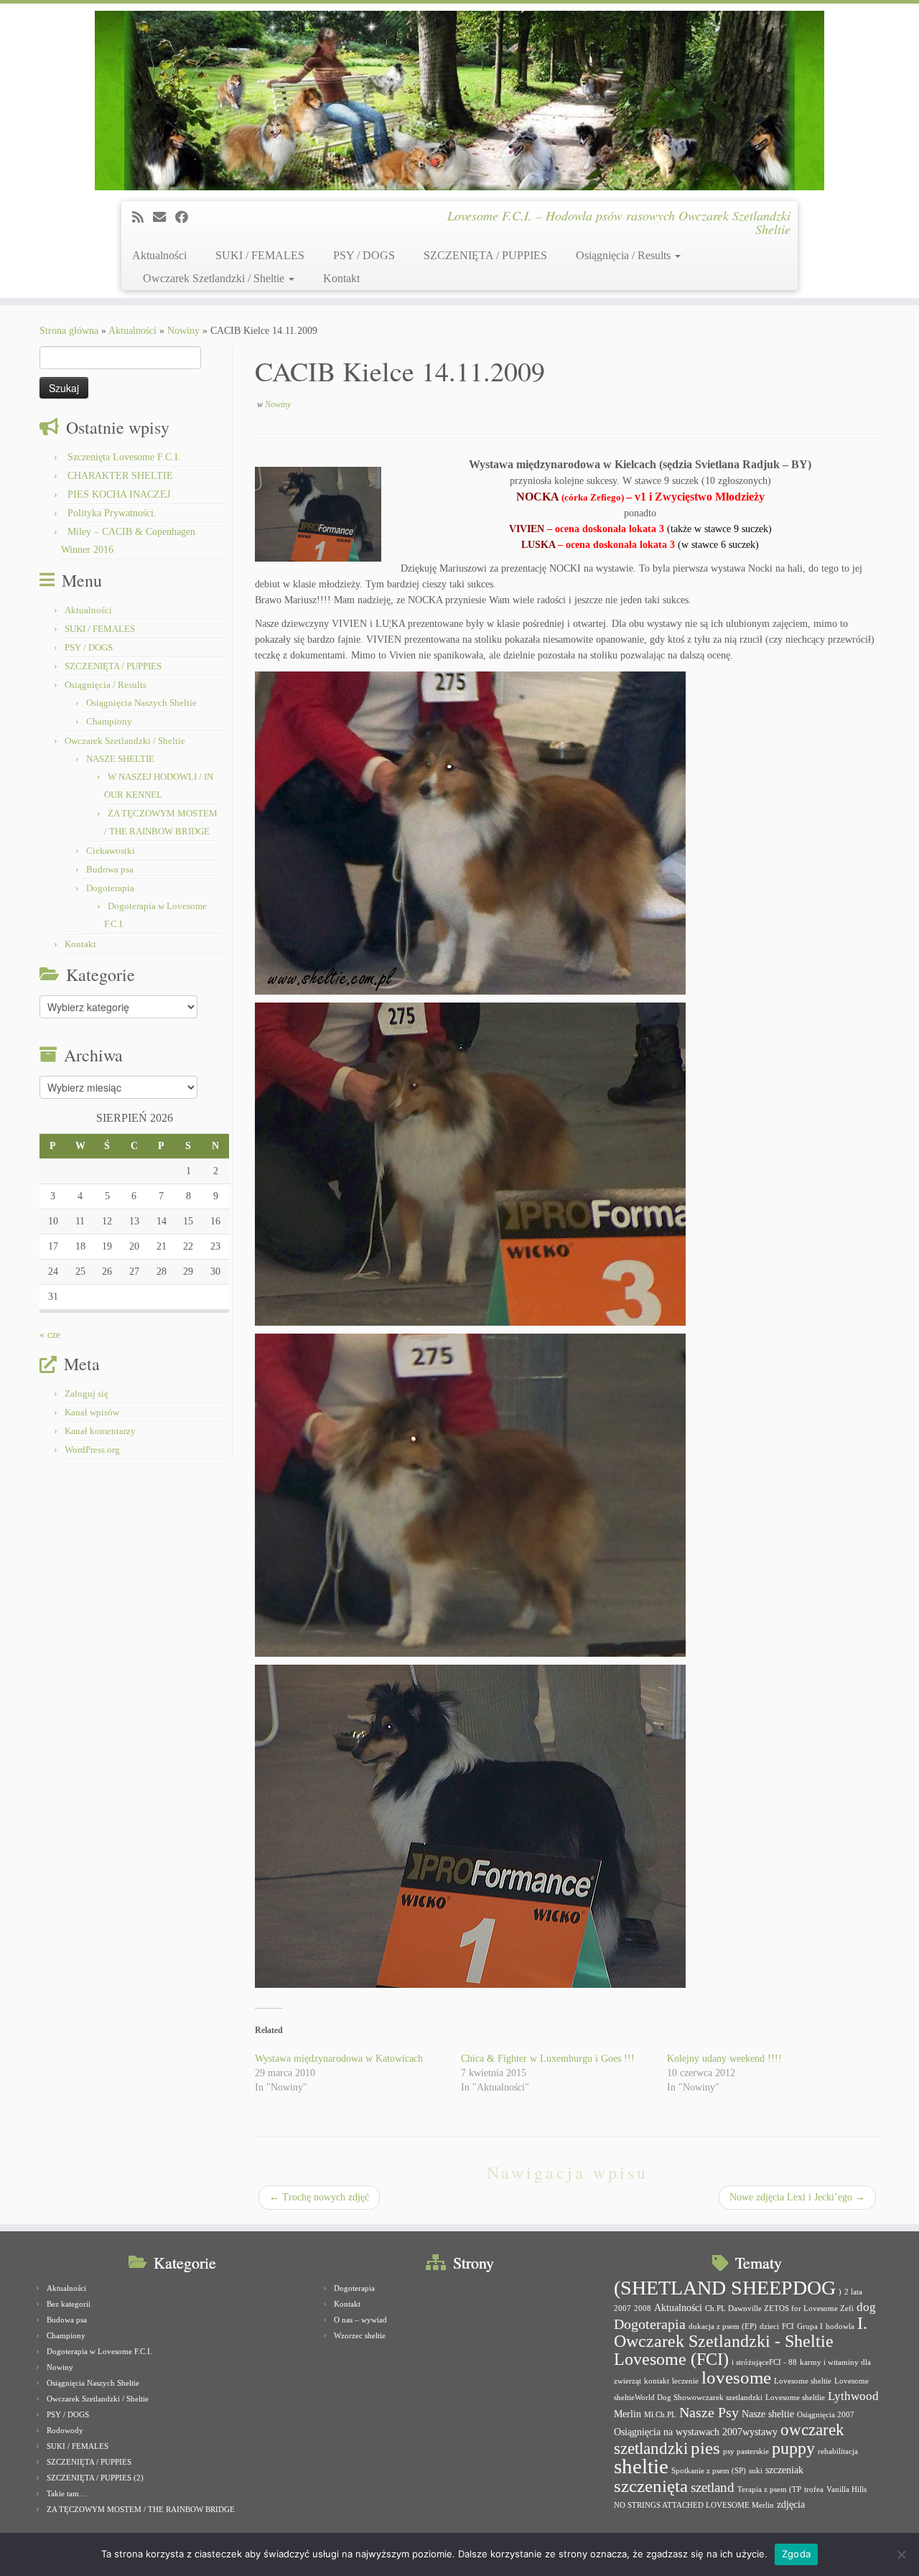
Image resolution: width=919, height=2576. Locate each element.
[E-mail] (164, 218)
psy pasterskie (746, 2451)
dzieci (769, 2326)
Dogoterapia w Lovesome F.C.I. (99, 2351)
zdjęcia (791, 2504)
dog (866, 2307)
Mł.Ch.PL (660, 2415)
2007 (622, 2308)
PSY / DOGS (364, 255)
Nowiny (183, 331)
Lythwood (853, 2396)
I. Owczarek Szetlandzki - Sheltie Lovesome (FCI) (741, 2341)
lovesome (736, 2377)
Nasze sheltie (768, 2414)
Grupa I (810, 2326)
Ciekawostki (111, 851)
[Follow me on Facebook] (186, 218)
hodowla (840, 2326)
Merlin (628, 2414)
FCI (788, 2326)
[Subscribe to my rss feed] (143, 218)
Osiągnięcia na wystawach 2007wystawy (696, 2432)
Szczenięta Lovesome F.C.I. (124, 457)
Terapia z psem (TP (769, 2489)
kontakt (657, 2381)
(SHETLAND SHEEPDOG (725, 2288)
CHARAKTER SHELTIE (120, 476)
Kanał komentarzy (100, 1431)
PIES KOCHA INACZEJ (119, 494)
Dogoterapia (110, 888)
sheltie (641, 2466)
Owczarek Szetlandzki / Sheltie (215, 278)
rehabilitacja (838, 2451)
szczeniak (784, 2470)
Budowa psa (110, 869)
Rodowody (65, 2430)
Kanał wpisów (92, 1412)
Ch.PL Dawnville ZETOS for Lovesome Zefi (779, 2308)
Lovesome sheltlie (795, 2398)
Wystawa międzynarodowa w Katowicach (339, 2059)
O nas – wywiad (360, 2320)
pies (705, 2448)
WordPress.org (92, 1450)
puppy (793, 2448)
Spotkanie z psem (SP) (709, 2471)
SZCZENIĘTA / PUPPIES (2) (95, 2478)
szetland (713, 2487)
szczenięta (651, 2486)
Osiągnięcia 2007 (826, 2415)
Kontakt (341, 278)
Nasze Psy (709, 2412)
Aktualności (159, 255)
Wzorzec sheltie (360, 2335)
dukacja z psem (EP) (723, 2326)
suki (756, 2471)
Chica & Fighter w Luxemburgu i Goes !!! (548, 2059)
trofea (814, 2489)
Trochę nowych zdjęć (319, 2197)
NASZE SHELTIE (120, 759)
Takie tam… (67, 2493)
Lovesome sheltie (803, 2381)
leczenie (685, 2381)
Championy (109, 721)
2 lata (853, 2292)
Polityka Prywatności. (112, 513)
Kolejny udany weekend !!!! (724, 2059)
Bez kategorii (69, 2304)
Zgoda (796, 2554)
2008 (643, 2308)
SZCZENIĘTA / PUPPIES (485, 255)
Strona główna (69, 331)
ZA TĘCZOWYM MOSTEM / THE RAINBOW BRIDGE (141, 2509)
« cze (50, 1335)
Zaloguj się (87, 1394)
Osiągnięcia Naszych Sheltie (141, 703)
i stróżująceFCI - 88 (764, 2362)
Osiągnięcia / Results (625, 255)
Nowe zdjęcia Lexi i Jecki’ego (797, 2197)
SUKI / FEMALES (260, 255)
